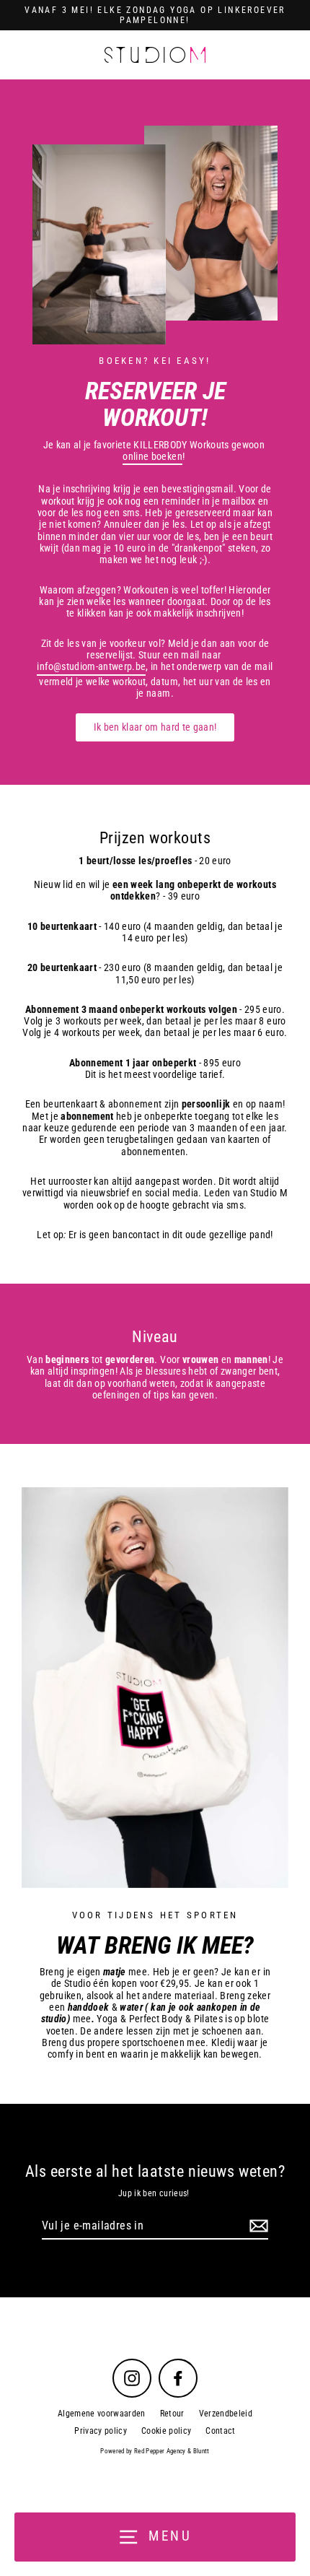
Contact (220, 2431)
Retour (172, 2414)
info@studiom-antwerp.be (91, 666)
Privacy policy (101, 2431)
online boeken (152, 456)
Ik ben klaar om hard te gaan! (155, 727)
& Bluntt (198, 2451)
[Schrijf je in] (257, 2226)
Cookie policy (166, 2431)
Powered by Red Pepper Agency (143, 2451)
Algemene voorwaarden (102, 2414)
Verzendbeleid (226, 2414)
